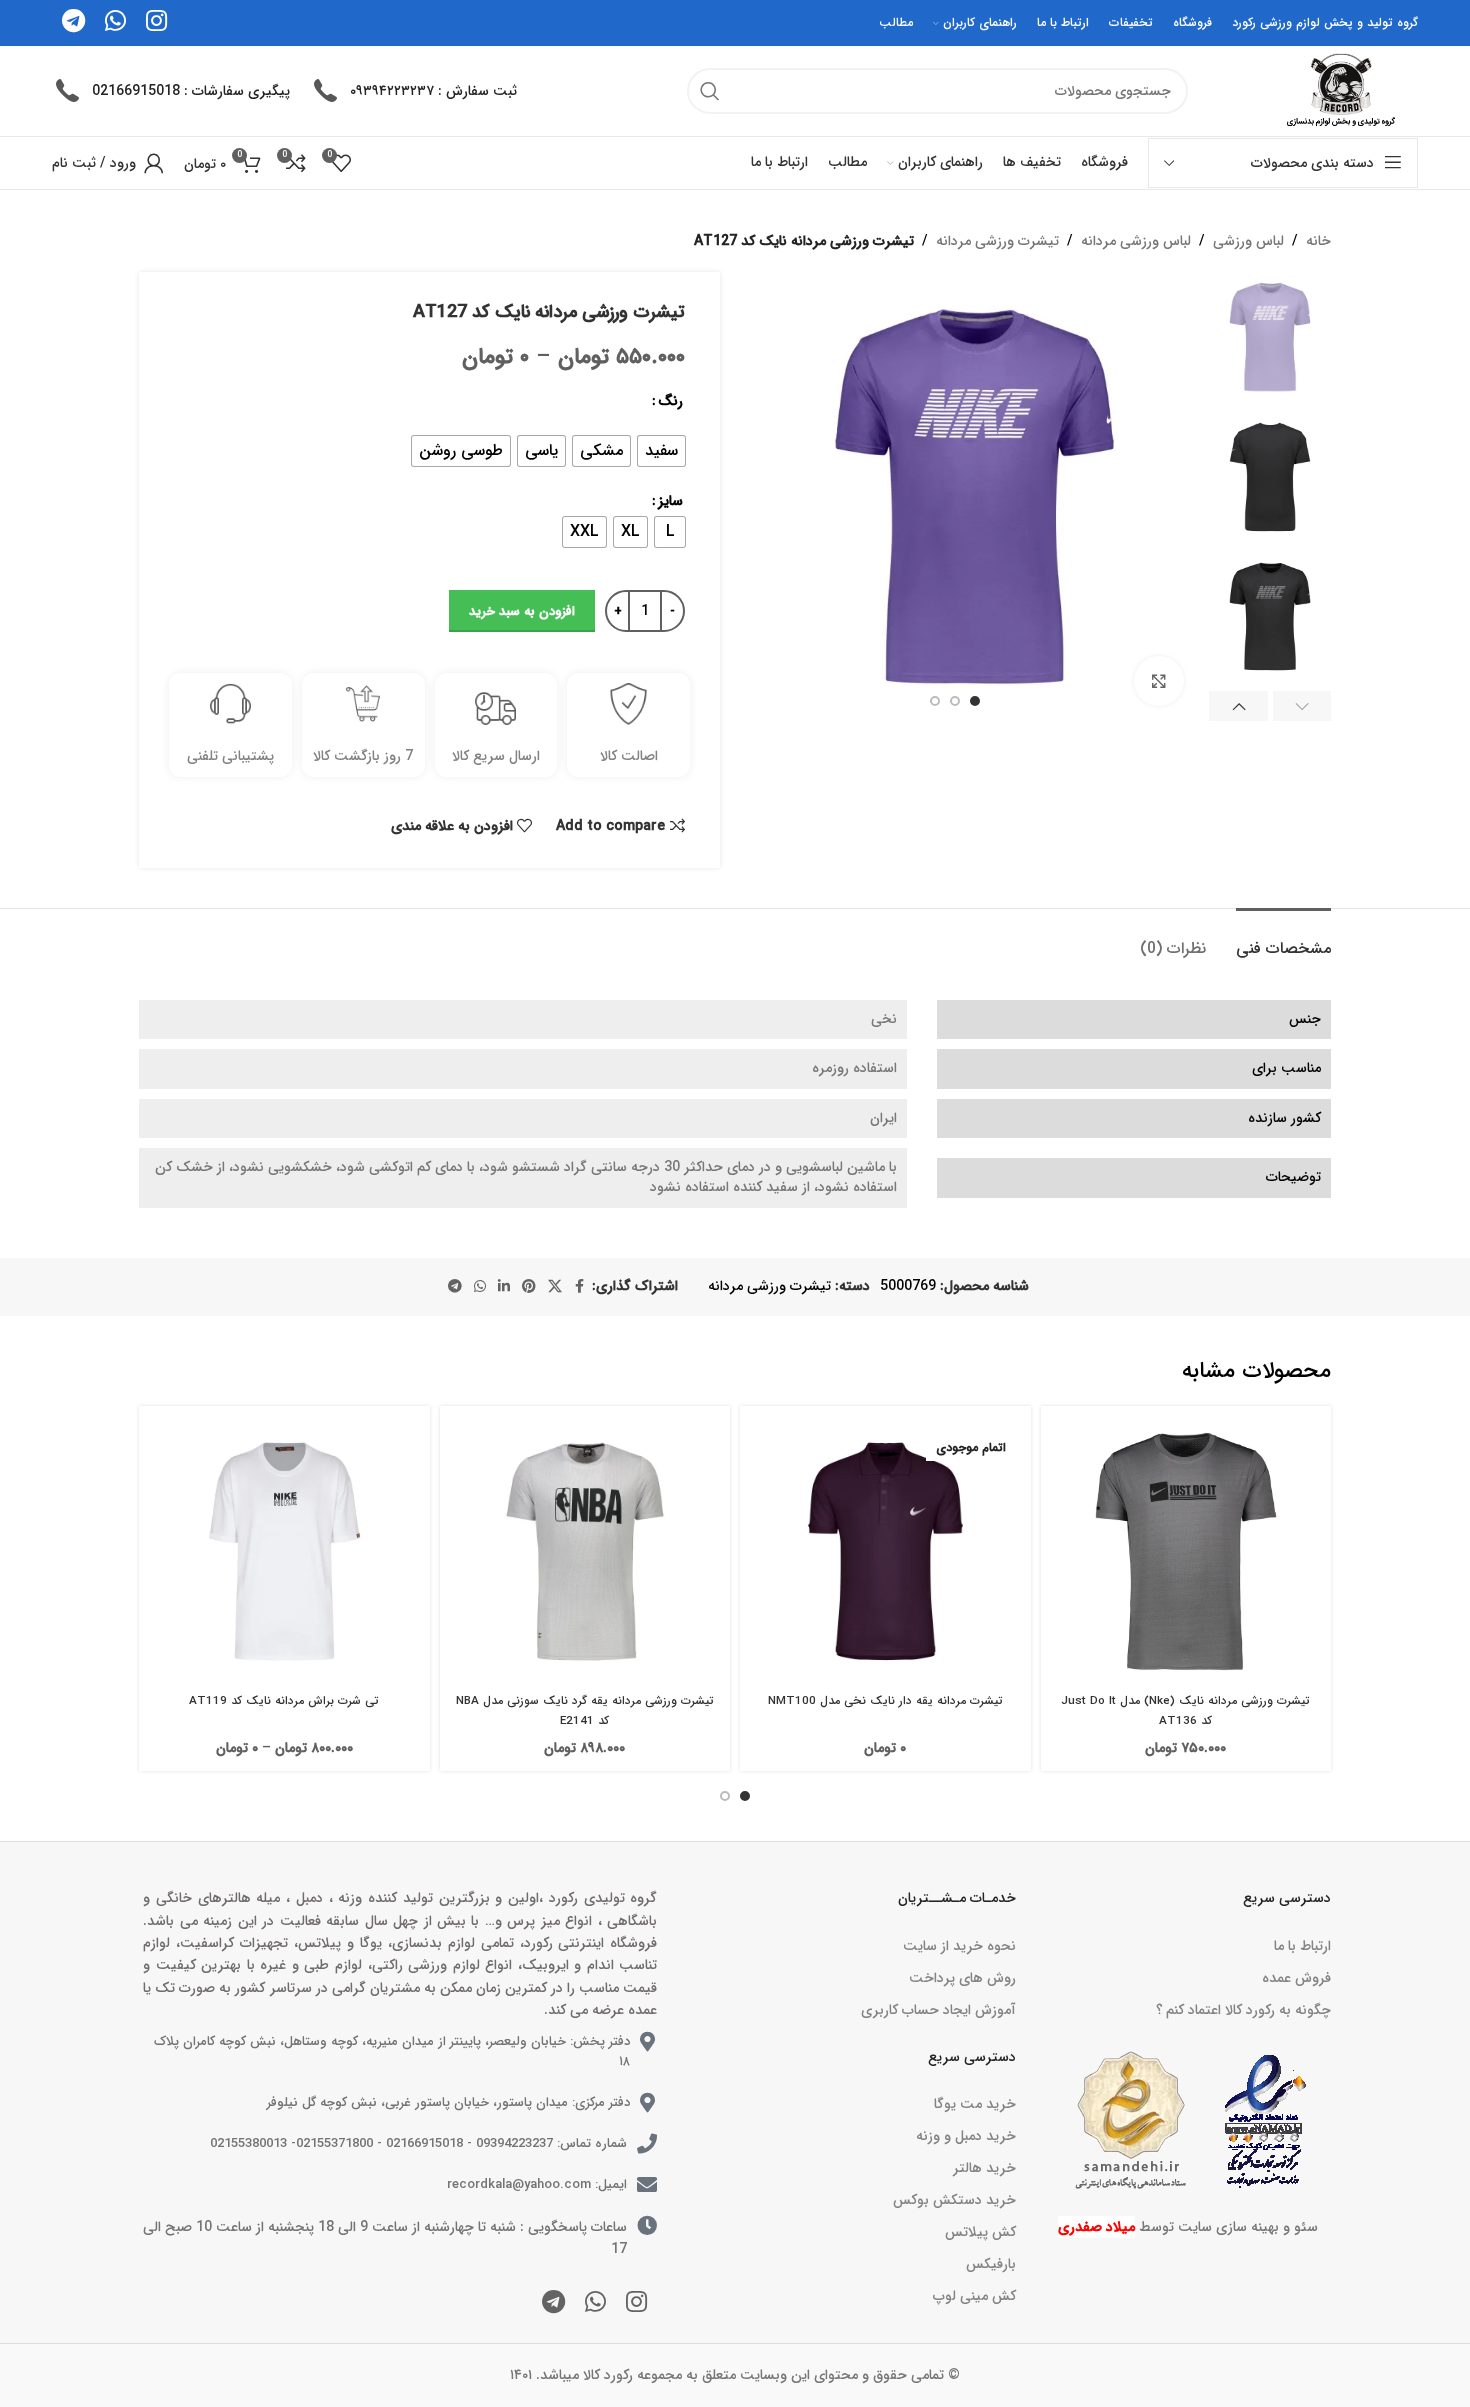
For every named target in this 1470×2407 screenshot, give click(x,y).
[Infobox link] (413, 91)
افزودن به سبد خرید (522, 611)
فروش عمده (1296, 1978)
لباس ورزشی (1248, 241)
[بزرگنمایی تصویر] (1159, 681)
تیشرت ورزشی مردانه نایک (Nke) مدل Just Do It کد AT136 (1185, 1711)
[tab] (1283, 938)
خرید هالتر (984, 2168)
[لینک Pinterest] (529, 1287)
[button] (1302, 706)
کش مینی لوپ (974, 2296)
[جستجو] (710, 91)
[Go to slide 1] (745, 1796)
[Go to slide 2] (725, 1796)
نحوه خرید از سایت (959, 1946)
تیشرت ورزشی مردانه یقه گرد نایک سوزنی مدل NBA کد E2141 (585, 1711)
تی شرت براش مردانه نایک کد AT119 (284, 1701)
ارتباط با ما (1302, 1946)
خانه (1318, 241)
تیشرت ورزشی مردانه (997, 241)
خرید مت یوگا (974, 2104)
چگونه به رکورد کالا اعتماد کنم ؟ (1243, 2010)
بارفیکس (990, 2264)
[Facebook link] (580, 1287)
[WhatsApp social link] (480, 1287)
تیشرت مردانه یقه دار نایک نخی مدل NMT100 (885, 1701)
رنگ (670, 401)
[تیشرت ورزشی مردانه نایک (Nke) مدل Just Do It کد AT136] (1186, 1551)
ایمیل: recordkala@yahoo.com (537, 2184)
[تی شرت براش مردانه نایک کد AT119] (284, 1551)
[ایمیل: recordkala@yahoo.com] (647, 2185)
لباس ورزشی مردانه (1136, 241)
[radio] (661, 451)
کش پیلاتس (980, 2232)
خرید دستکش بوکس (954, 2200)
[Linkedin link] (504, 1287)
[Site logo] (1338, 90)
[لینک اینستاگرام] (636, 2304)
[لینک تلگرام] (455, 1287)
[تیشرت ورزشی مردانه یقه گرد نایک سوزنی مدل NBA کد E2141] (585, 1551)
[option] (975, 701)
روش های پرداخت (962, 1978)
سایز (670, 501)
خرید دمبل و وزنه (965, 2136)
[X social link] (555, 1287)
